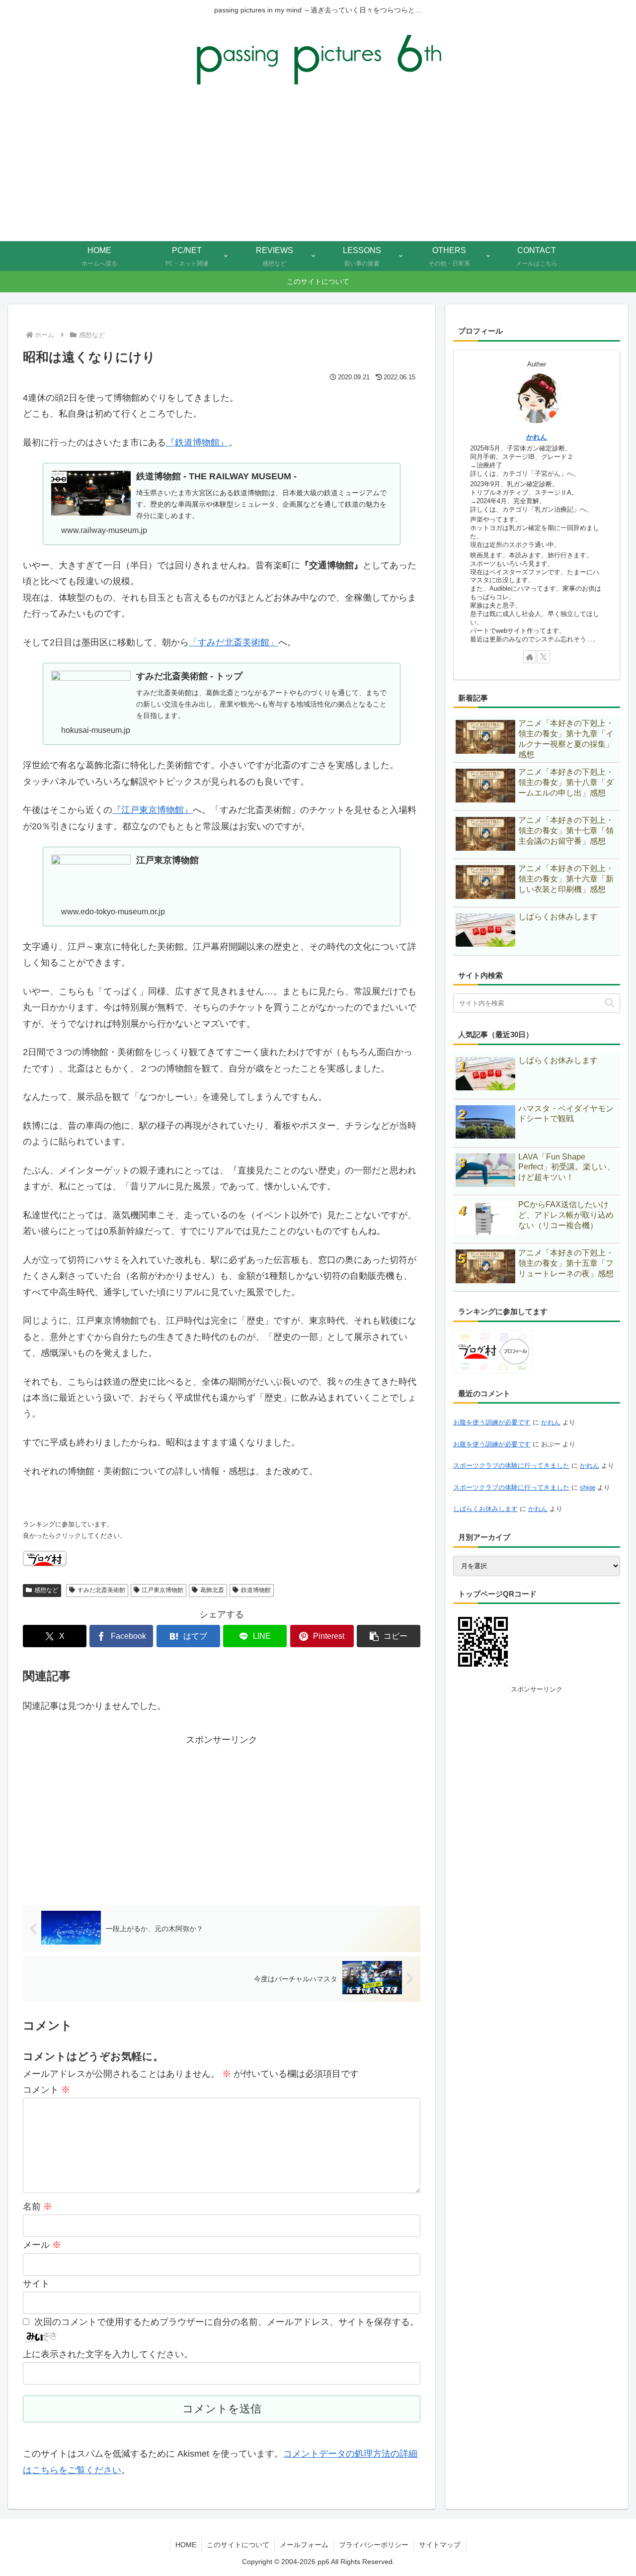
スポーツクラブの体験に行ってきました (511, 1466)
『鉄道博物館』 (197, 443)
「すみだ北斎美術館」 (234, 642)
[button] (389, 1636)
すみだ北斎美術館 (101, 1590)
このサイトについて (238, 2545)
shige (588, 1487)
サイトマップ (440, 2545)
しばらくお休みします (485, 1509)
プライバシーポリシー (374, 2545)
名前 (38, 2207)
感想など (46, 1590)
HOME (186, 2545)
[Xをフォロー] (544, 657)
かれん (537, 437)
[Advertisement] (318, 167)
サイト (36, 2284)
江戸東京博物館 (162, 1590)
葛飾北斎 (212, 1590)
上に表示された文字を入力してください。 (108, 2354)
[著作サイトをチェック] (530, 657)
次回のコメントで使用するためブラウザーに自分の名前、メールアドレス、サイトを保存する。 (227, 2322)
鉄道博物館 (256, 1590)
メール (42, 2245)
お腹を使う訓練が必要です (492, 1422)
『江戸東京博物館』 (153, 810)
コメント (46, 2090)
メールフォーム (304, 2545)
